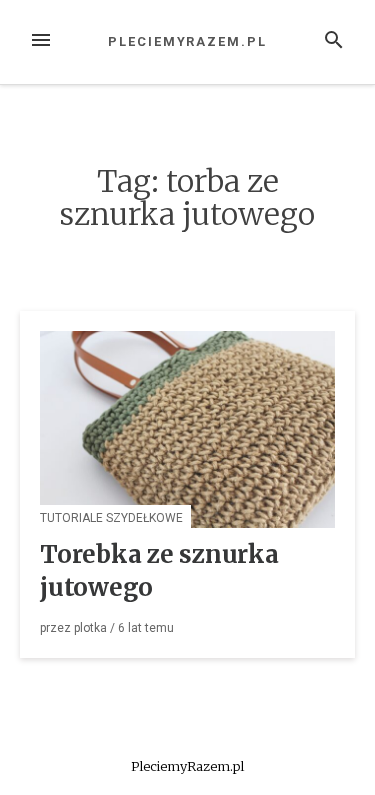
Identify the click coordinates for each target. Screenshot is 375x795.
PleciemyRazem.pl (187, 41)
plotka (90, 628)
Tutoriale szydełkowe (111, 518)
